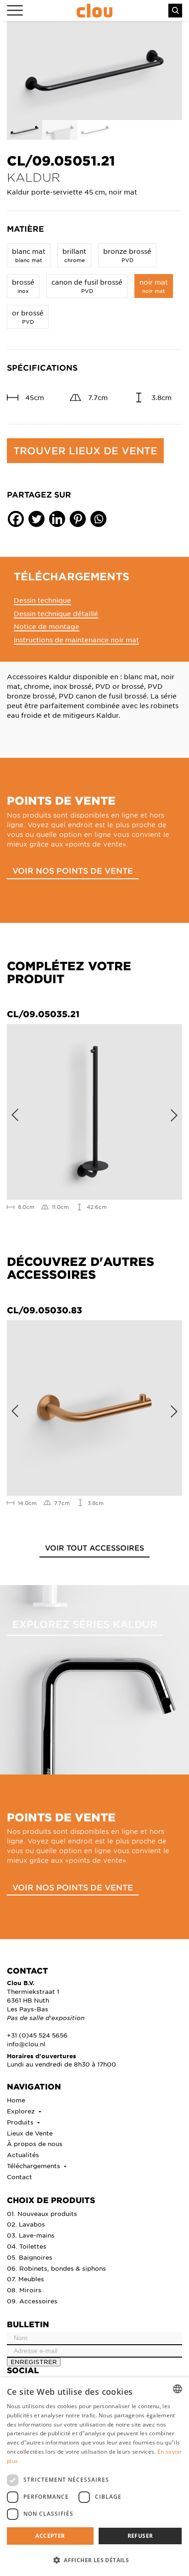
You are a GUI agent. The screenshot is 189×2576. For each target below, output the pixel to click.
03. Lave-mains (31, 2235)
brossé (23, 286)
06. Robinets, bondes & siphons (56, 2268)
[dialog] (94, 2477)
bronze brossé (127, 255)
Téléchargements (34, 2166)
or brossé (28, 317)
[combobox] (178, 2389)
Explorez (22, 2111)
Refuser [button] (140, 2536)
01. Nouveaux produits (42, 2213)
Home (16, 2100)
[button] (94, 2560)
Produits (21, 2122)
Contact (19, 2177)
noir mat (154, 286)
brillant (74, 255)
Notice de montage (47, 626)
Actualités (23, 2155)
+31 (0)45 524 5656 (37, 2035)
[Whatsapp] (98, 519)
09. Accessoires (32, 2301)
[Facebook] (16, 519)
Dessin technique (42, 600)
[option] (94, 71)
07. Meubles (25, 2279)
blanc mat (29, 255)
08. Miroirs (24, 2290)
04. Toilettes (27, 2246)
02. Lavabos (26, 2224)
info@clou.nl (26, 2044)
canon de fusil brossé (87, 286)
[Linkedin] (57, 519)
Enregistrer (34, 2361)
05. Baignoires (30, 2257)
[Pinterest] (78, 519)
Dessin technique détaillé (56, 613)
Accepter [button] (50, 2536)
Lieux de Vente (30, 2133)
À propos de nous (35, 2144)
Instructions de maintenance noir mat (76, 640)
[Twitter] (36, 519)
